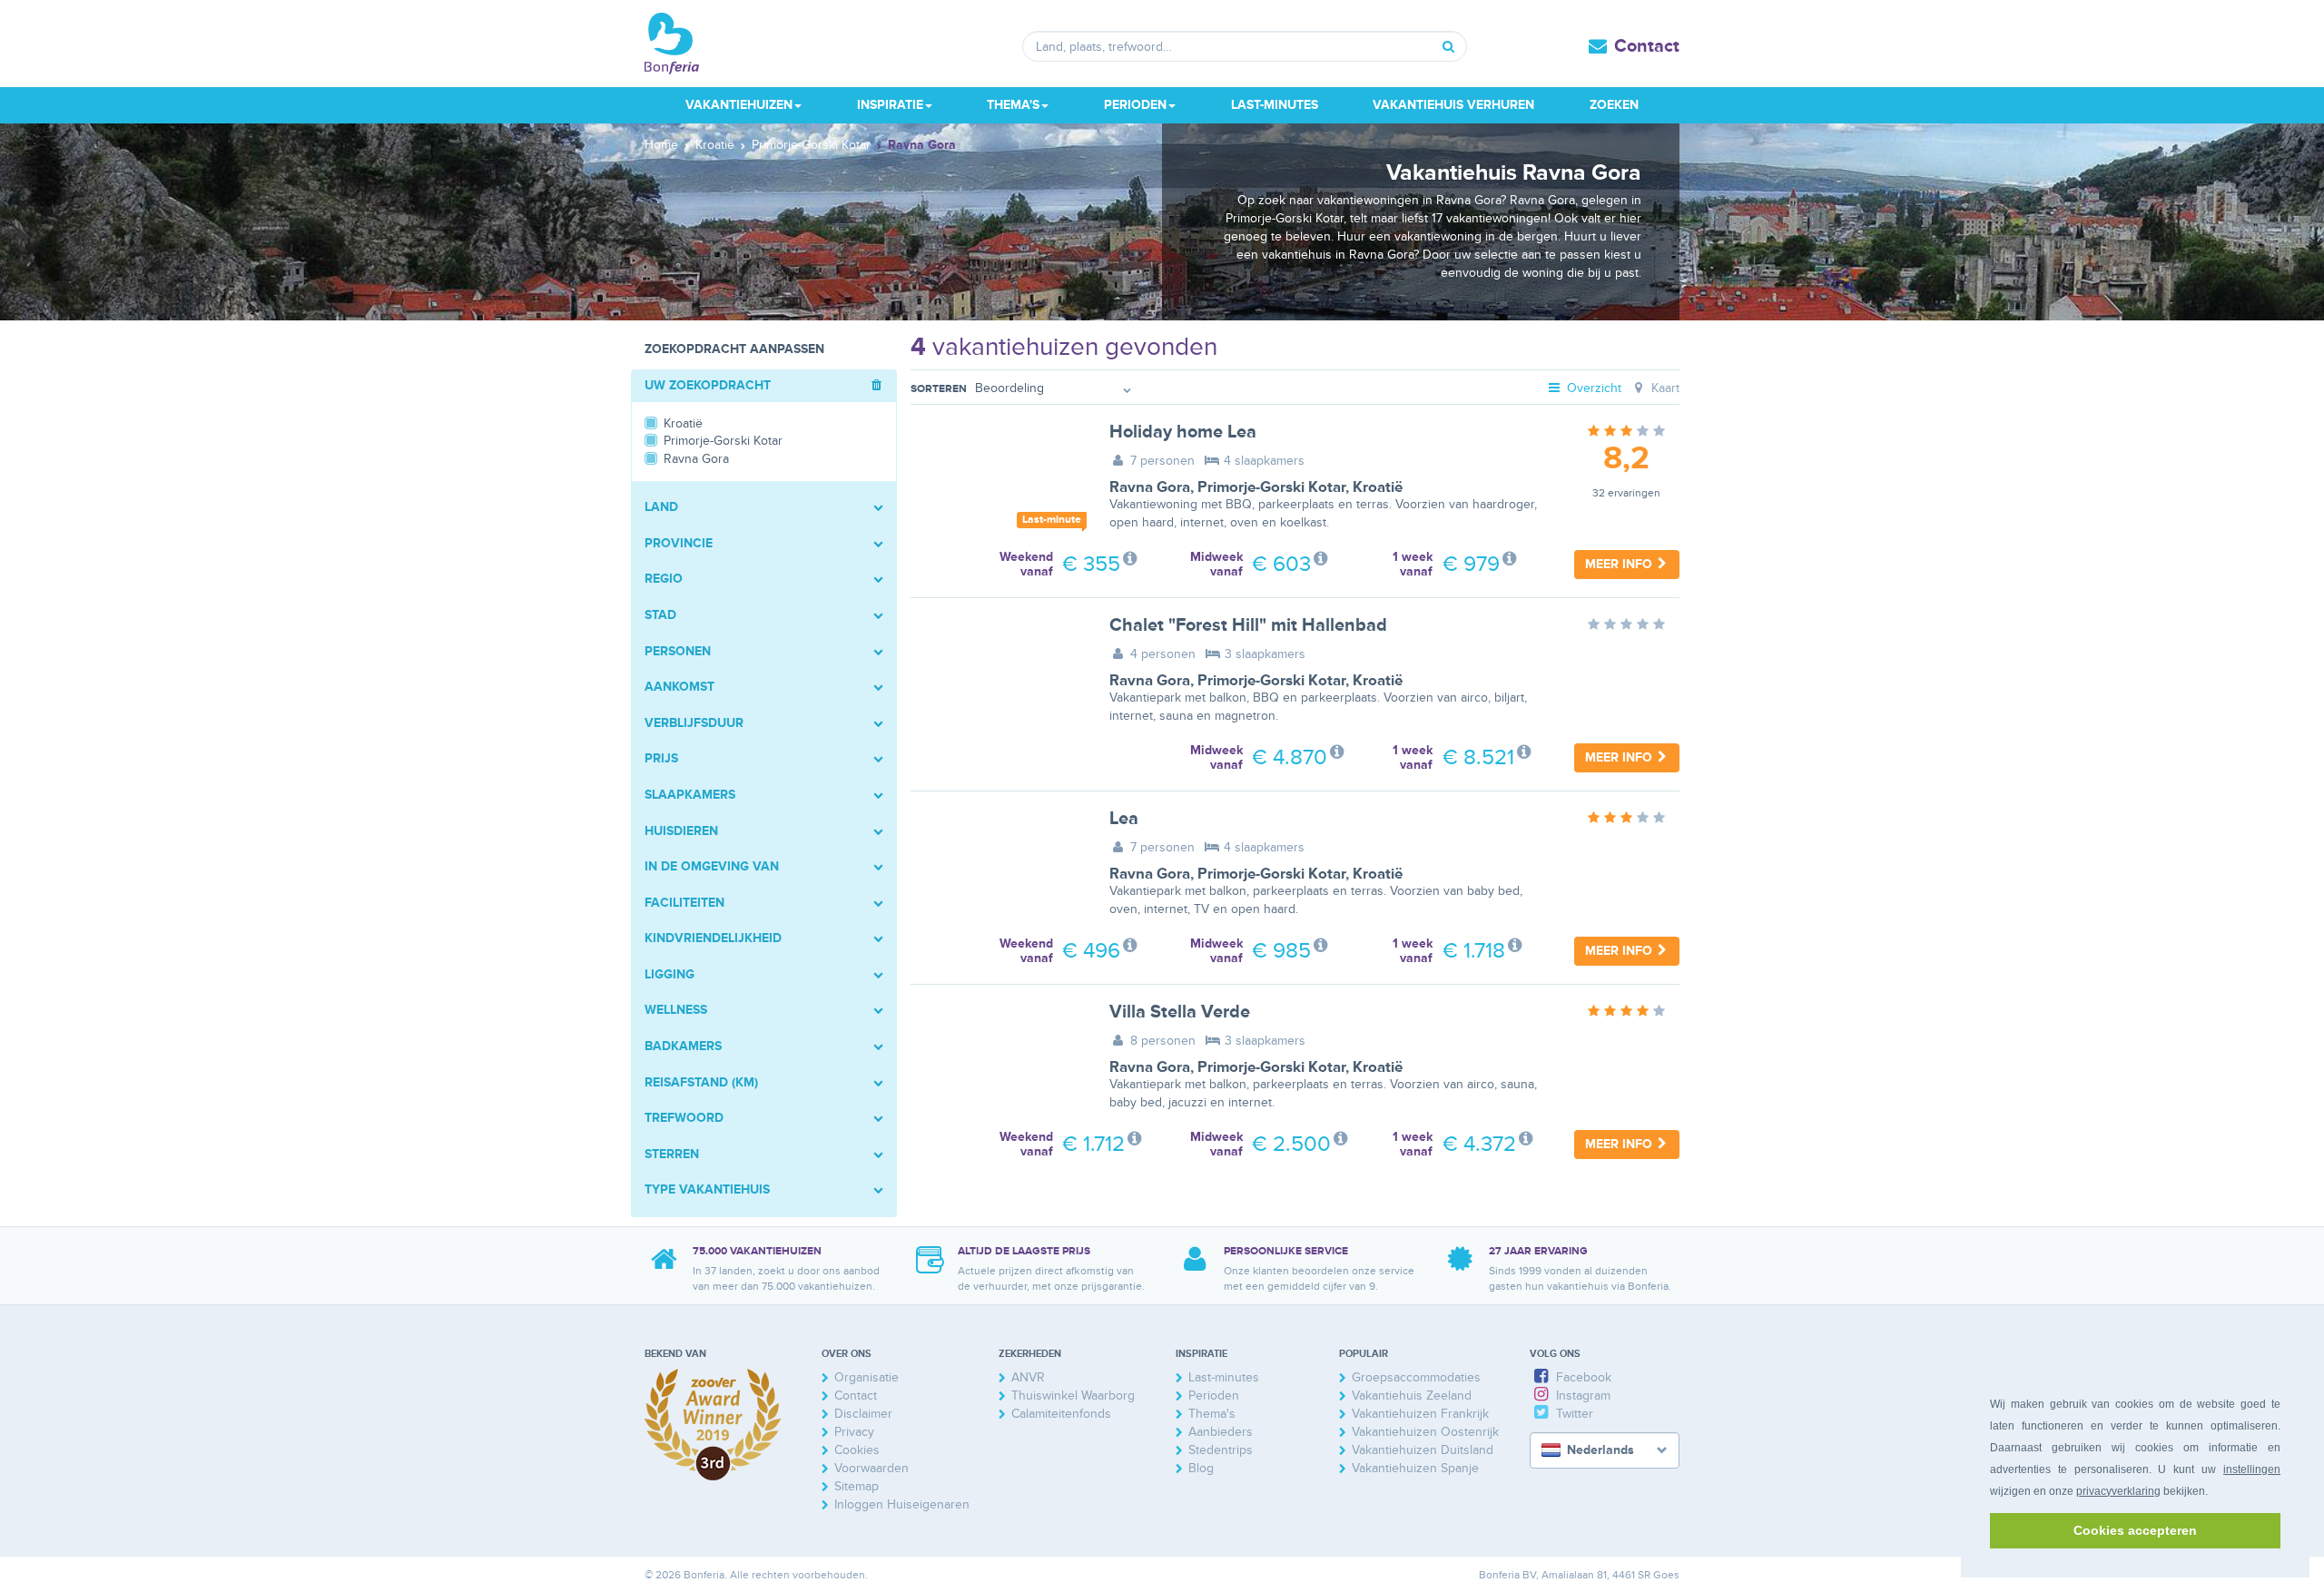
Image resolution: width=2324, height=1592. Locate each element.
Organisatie (867, 1377)
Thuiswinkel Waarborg (1073, 1395)
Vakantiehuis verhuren (1453, 105)
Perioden (1214, 1395)
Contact (1647, 46)
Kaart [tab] (1664, 388)
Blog (1201, 1468)
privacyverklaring (2118, 1491)
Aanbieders (1221, 1432)
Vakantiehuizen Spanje (1415, 1468)
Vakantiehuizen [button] (739, 105)
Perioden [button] (1135, 105)
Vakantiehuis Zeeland (1412, 1395)
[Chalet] (996, 673)
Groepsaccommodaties (1416, 1377)
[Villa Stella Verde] (996, 1060)
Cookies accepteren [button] (2135, 1530)
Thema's (1212, 1414)
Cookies (857, 1450)
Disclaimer (863, 1414)
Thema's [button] (1013, 105)
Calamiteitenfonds (1061, 1414)
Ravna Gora (1150, 487)
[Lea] (996, 867)
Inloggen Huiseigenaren (902, 1504)
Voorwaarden (871, 1468)
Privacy (854, 1432)
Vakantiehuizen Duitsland (1423, 1450)
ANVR (1028, 1377)
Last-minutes (1275, 105)
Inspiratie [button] (890, 105)
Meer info (1620, 564)
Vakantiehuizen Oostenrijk (1425, 1432)
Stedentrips (1221, 1450)
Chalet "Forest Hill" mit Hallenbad (1248, 625)
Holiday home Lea (1183, 432)
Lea (1124, 819)
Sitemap (857, 1486)
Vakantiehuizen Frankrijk (1420, 1414)
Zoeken (1614, 105)
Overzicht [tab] (1592, 388)
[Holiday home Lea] (996, 480)
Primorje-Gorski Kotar (1271, 487)
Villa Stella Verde (1180, 1012)
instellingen (2252, 1469)
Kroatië (1378, 487)
